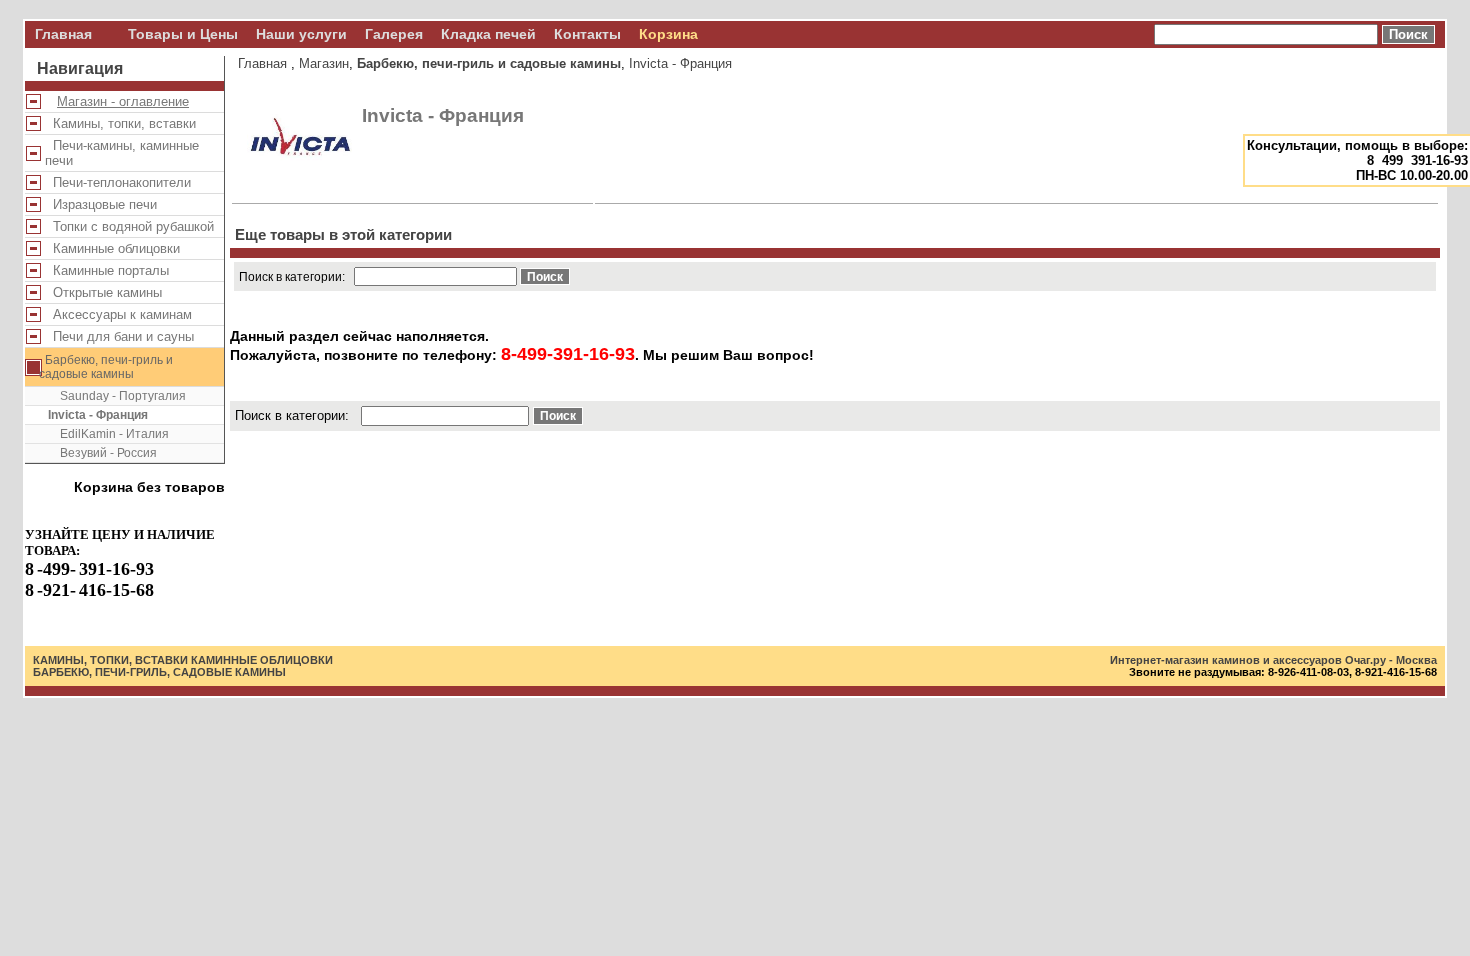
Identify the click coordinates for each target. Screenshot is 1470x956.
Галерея (394, 34)
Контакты (587, 34)
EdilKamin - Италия (108, 434)
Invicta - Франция (98, 415)
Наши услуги (301, 34)
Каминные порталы (107, 270)
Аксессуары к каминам (118, 314)
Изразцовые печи (101, 204)
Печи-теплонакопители (118, 182)
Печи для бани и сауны (119, 336)
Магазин (324, 63)
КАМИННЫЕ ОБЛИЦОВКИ (262, 660)
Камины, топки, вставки (120, 123)
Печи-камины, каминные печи (122, 153)
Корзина (668, 34)
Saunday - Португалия (117, 396)
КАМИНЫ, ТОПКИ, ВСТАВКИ (110, 660)
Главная (63, 34)
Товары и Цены (183, 34)
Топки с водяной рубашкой (129, 226)
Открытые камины (103, 292)
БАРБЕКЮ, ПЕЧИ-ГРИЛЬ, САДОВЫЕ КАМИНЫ (159, 672)
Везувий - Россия (102, 453)
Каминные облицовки (112, 248)
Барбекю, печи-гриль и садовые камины (106, 367)
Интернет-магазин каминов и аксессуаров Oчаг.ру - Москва (1273, 660)
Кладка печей (488, 34)
